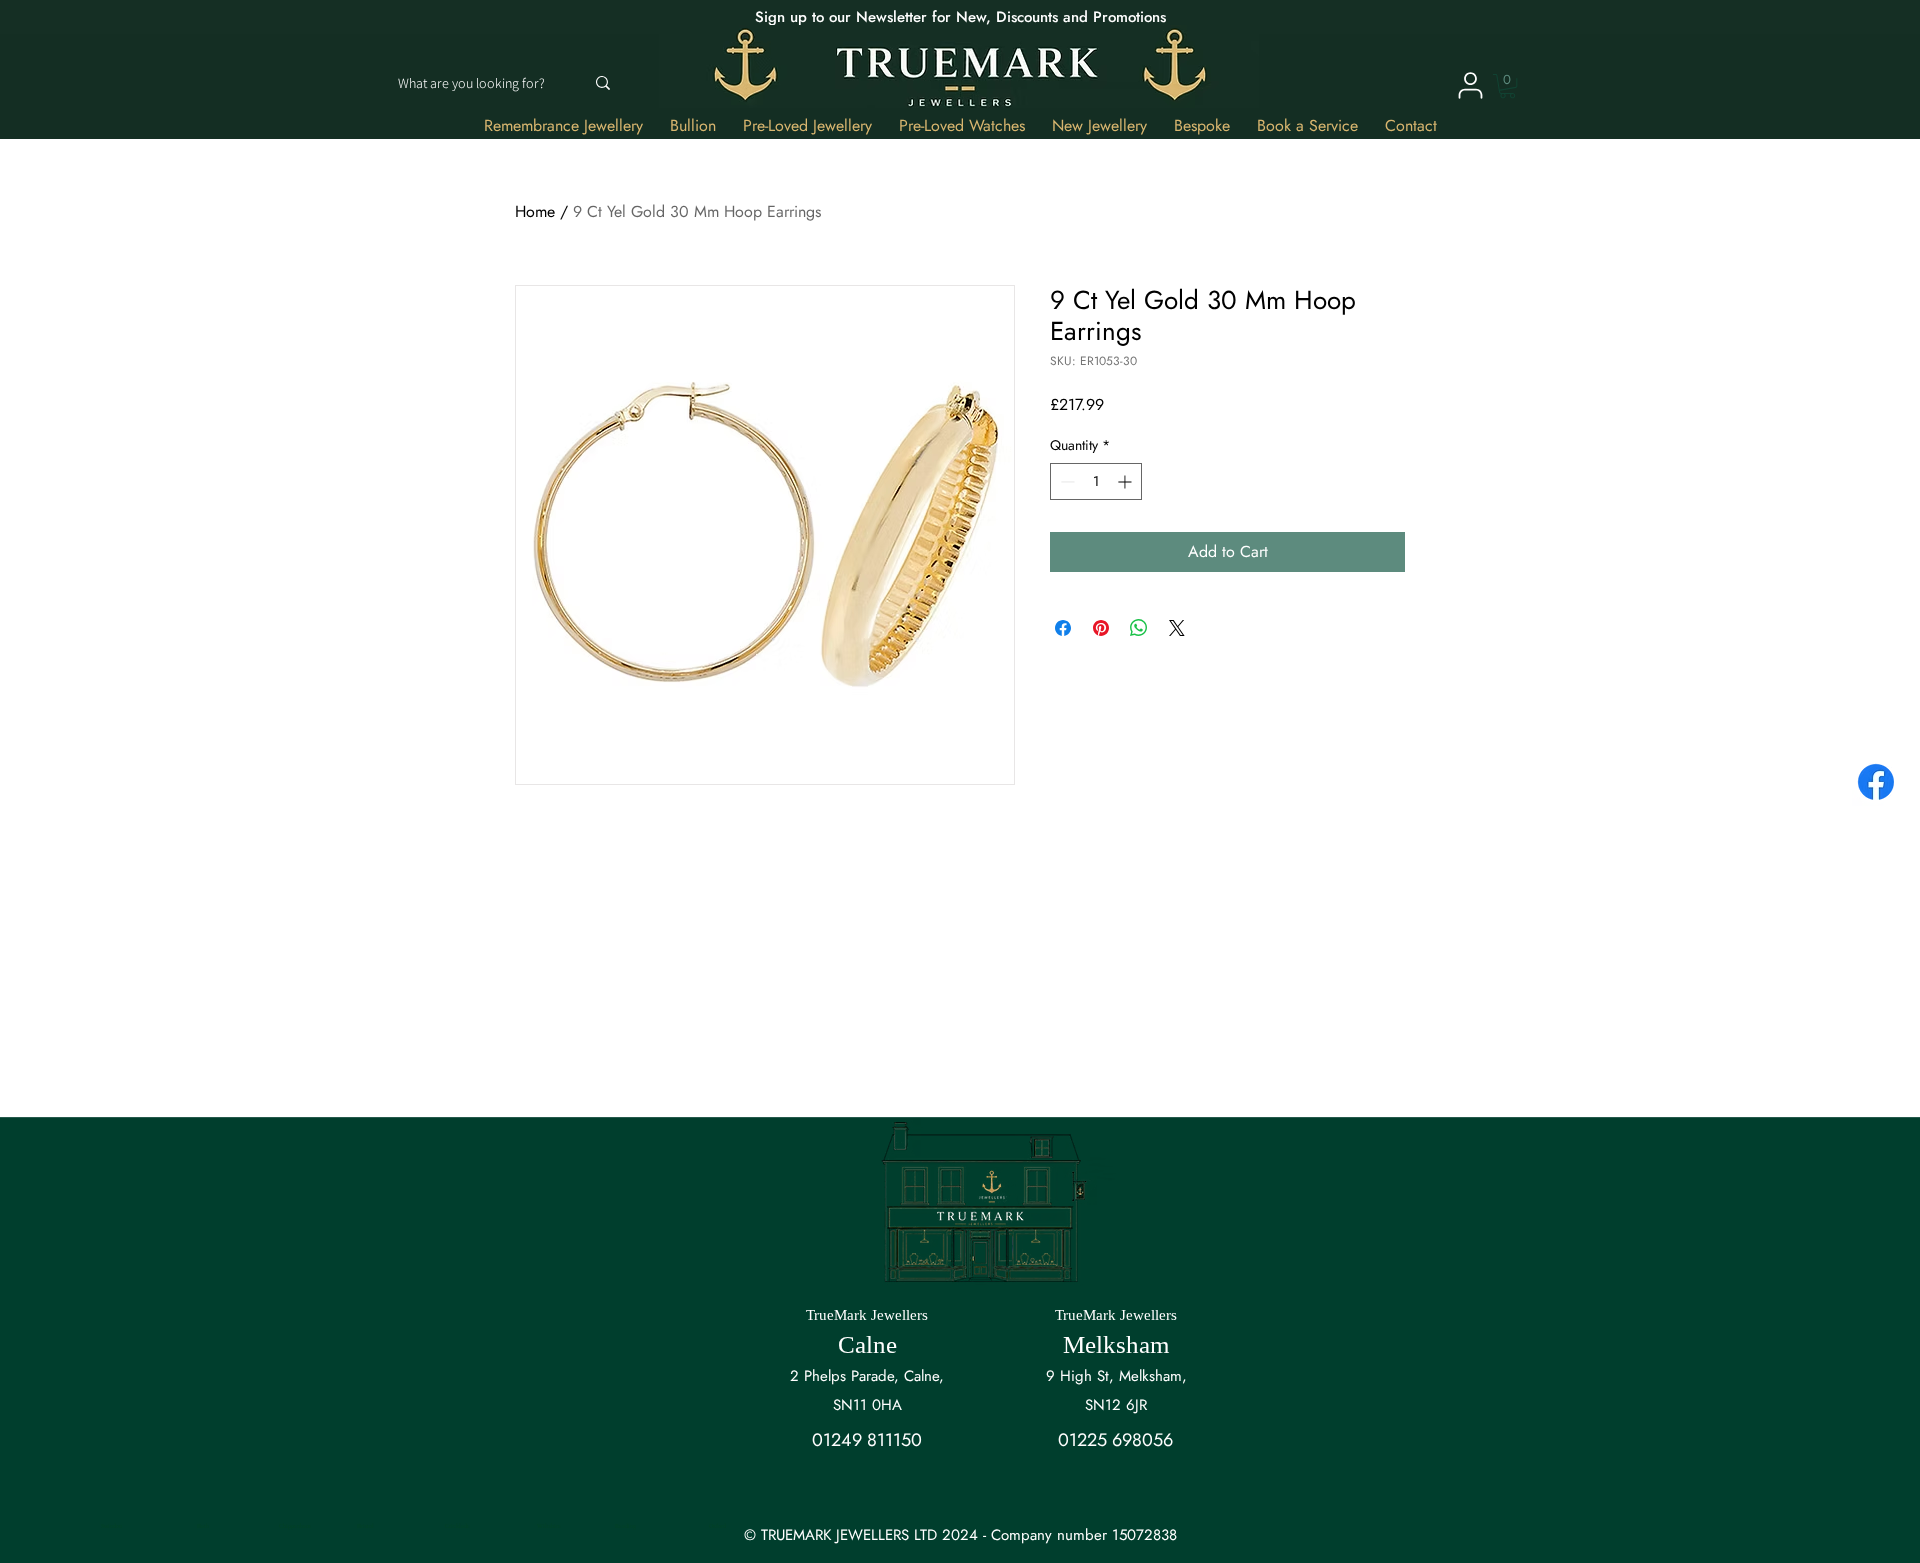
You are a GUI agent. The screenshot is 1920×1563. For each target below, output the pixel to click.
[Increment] (1126, 481)
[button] (1507, 86)
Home (535, 211)
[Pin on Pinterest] (1101, 628)
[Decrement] (1065, 481)
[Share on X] (1177, 628)
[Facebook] (1876, 782)
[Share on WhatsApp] (1139, 628)
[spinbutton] (1096, 481)
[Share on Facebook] (1063, 628)
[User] (1470, 85)
